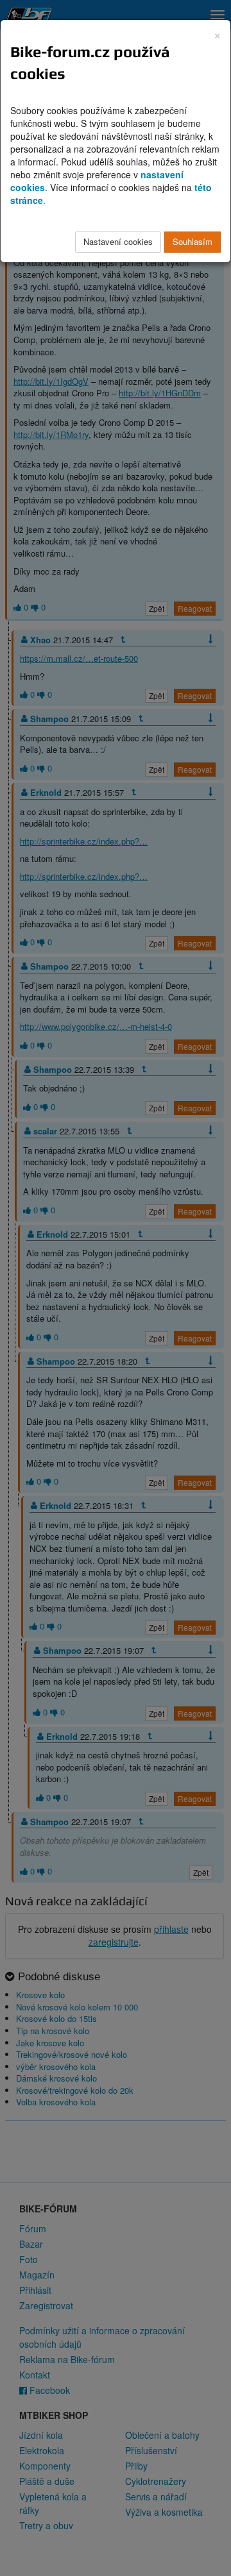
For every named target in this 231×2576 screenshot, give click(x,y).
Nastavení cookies (118, 241)
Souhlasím (193, 241)
